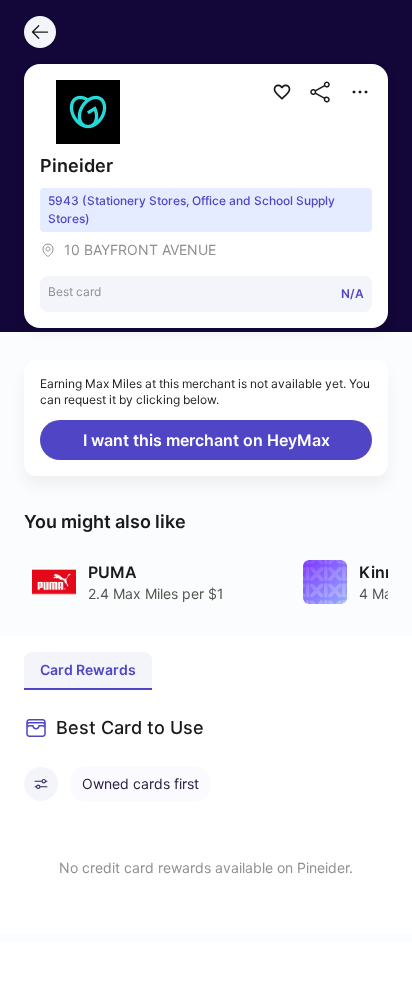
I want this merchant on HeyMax (206, 440)
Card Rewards (88, 669)
